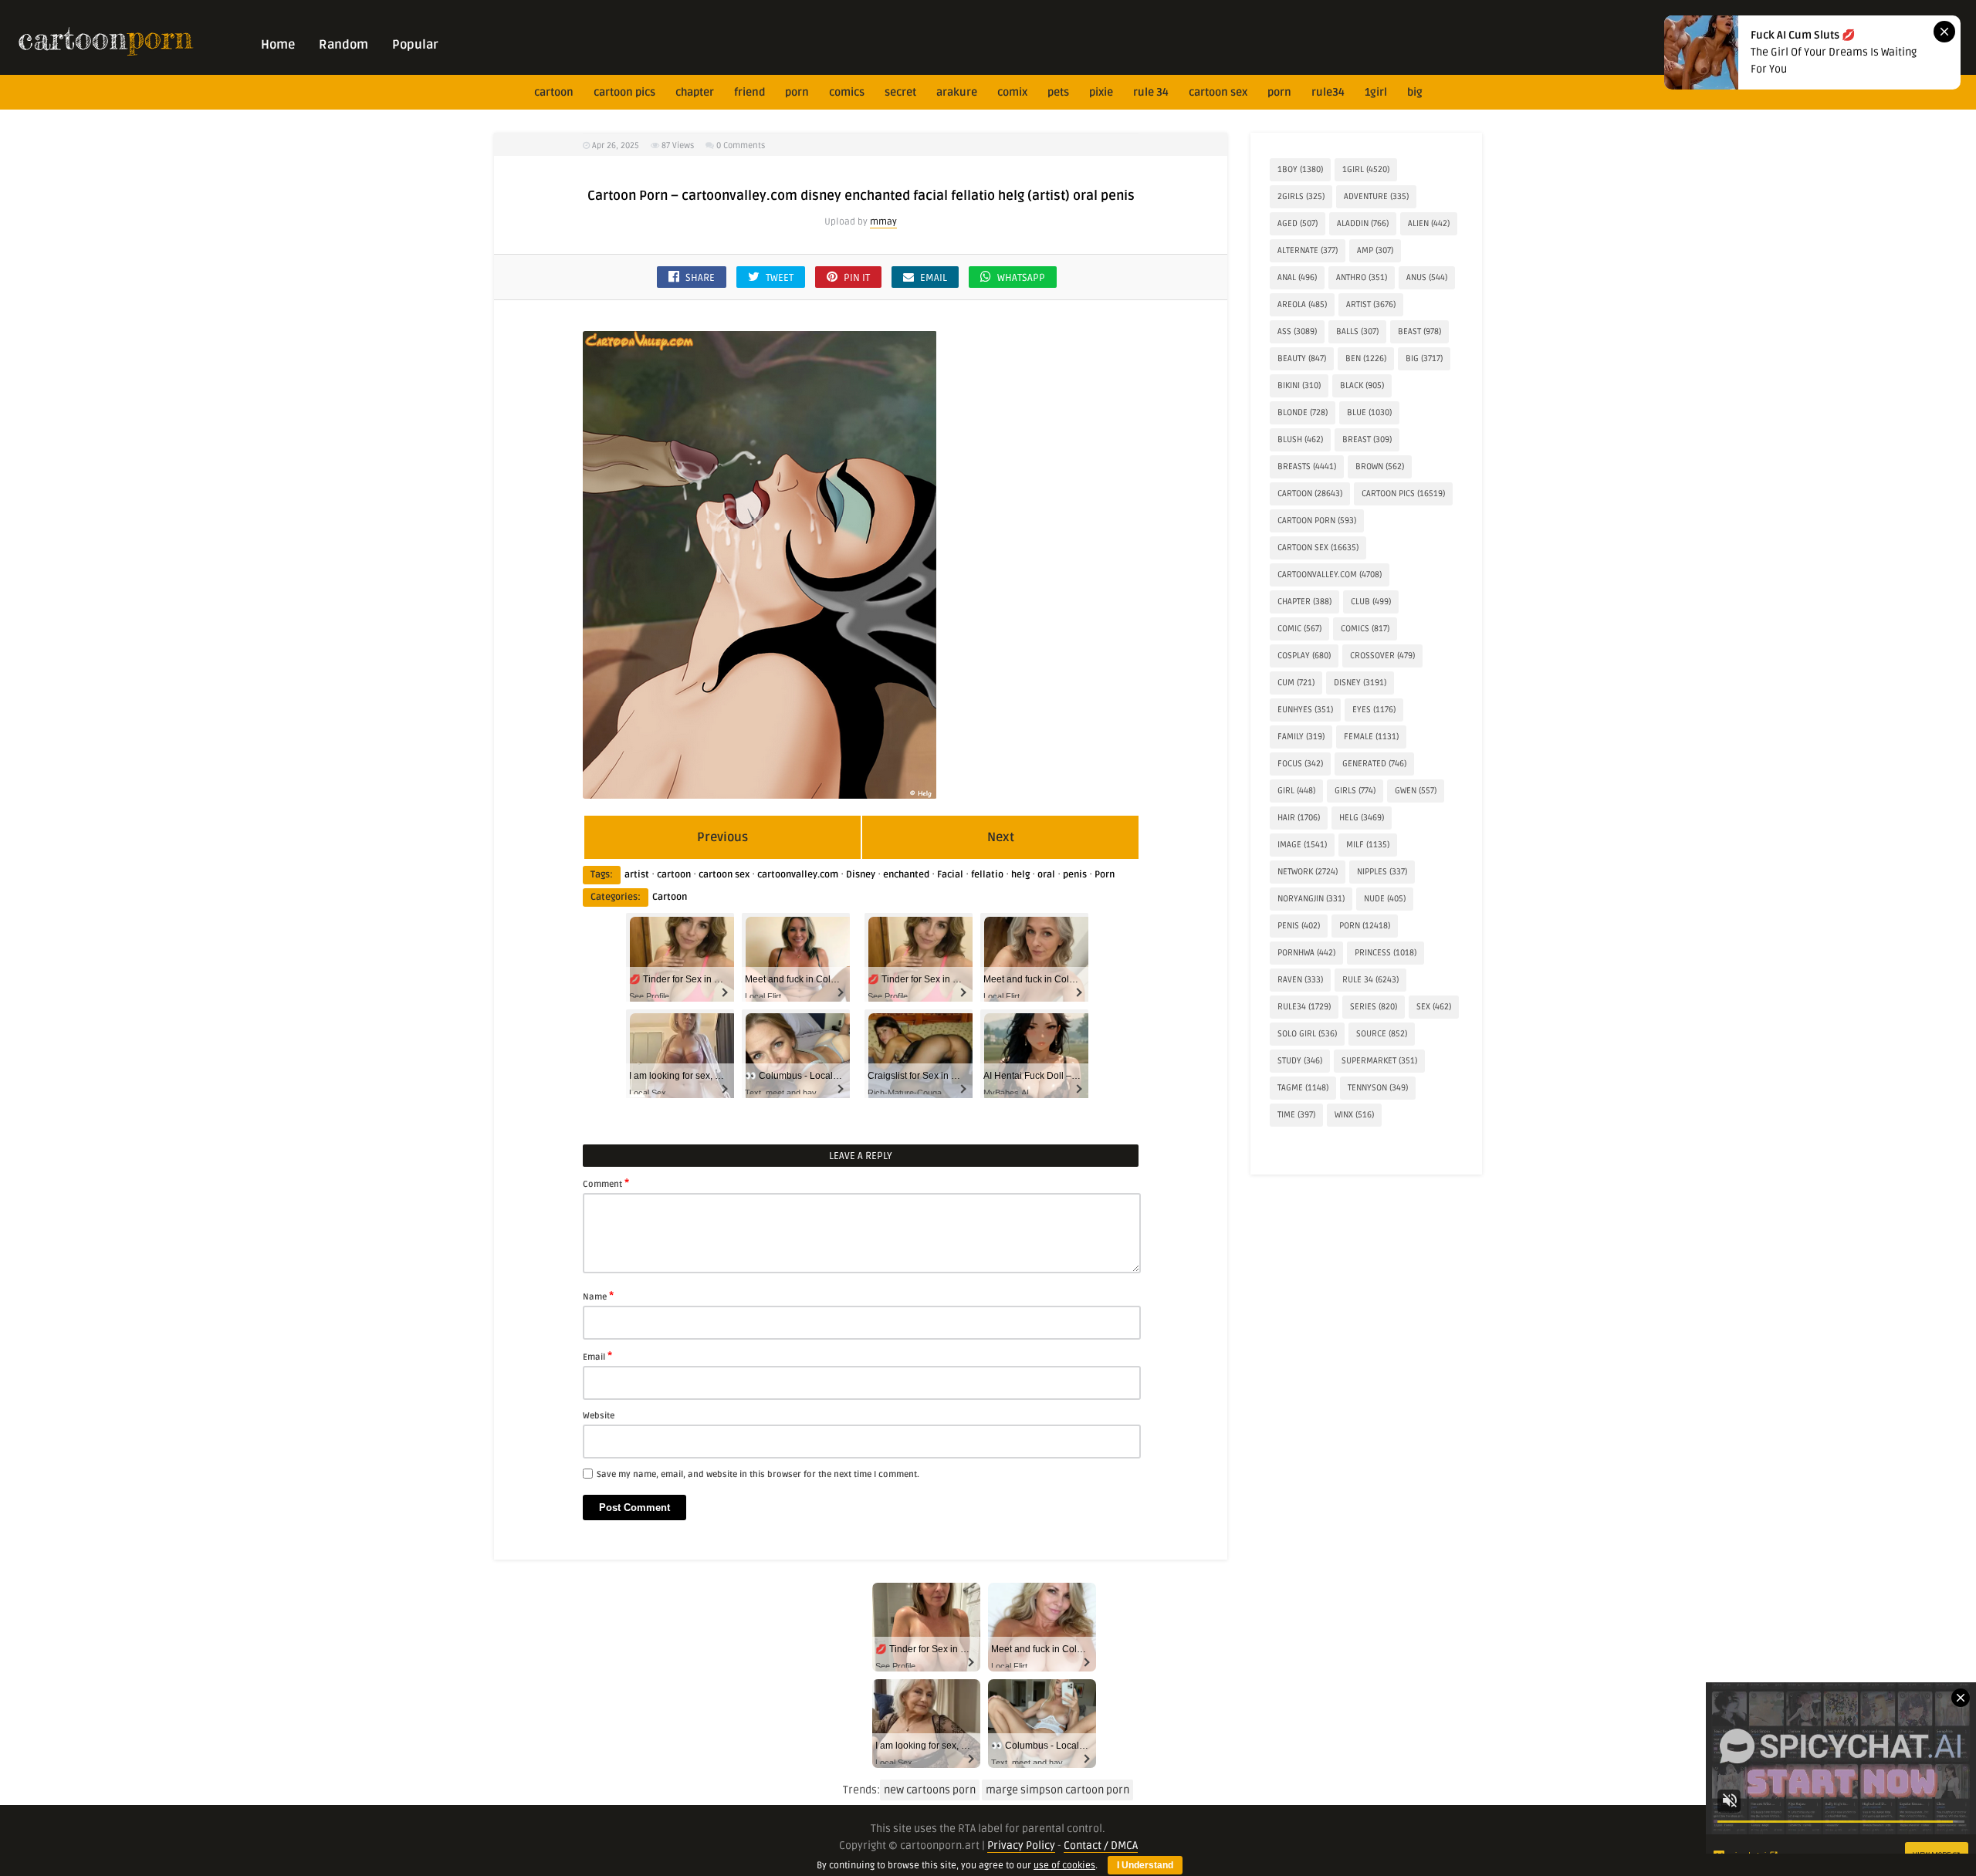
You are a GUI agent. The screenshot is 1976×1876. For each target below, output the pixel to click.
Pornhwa (1306, 953)
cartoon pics (624, 92)
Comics (847, 92)
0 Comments (741, 145)
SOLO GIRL (1307, 1034)
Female (1371, 737)
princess (1386, 953)
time (1296, 1115)
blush (1300, 439)
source (1382, 1034)
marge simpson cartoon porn (1057, 1790)
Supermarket (1379, 1061)
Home (278, 45)
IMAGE (1302, 845)
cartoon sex (1218, 92)
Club (1371, 602)
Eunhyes (1305, 710)
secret (900, 92)
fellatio (987, 875)
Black (1362, 385)
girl (1296, 791)
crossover (1382, 656)
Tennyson (1378, 1088)
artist (637, 875)
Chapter (695, 92)
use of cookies (1064, 1866)
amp (1375, 250)
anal (1297, 277)
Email (597, 1356)
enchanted (906, 875)
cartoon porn (1317, 521)
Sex (1434, 1007)
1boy (1300, 169)
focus (1300, 764)
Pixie (1101, 92)
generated (1374, 764)
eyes (1374, 710)
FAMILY (1301, 737)
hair (1299, 818)
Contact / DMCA (1101, 1846)
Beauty (1302, 358)
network (1308, 872)
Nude (1385, 899)
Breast (1367, 439)
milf (1368, 845)
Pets (1058, 92)
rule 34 (1151, 92)
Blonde (1303, 412)
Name (598, 1296)
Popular (415, 45)
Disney (861, 875)
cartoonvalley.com (798, 875)
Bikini (1299, 385)
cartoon (554, 92)
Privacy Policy (1021, 1846)
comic (1299, 629)
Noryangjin (1311, 899)
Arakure (957, 92)
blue (1369, 412)
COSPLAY (1304, 656)
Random (343, 45)
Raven (1300, 980)
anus (1427, 277)
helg (1020, 875)
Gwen (1416, 791)
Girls (1355, 791)
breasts (1307, 466)
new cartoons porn (930, 1790)
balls (1357, 331)
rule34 (1328, 92)
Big (1415, 92)
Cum (1296, 683)
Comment (606, 1183)
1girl (1376, 92)
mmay (883, 222)
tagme (1303, 1088)
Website (599, 1416)
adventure (1376, 196)
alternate (1308, 250)
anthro (1362, 277)
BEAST (1419, 331)
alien (1429, 223)
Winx (1354, 1115)
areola (1302, 304)
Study (1300, 1061)
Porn (797, 92)
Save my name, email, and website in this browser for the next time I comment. (758, 1474)
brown (1380, 466)
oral (1046, 875)
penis (1075, 875)
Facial (950, 875)
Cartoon (670, 897)
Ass (1297, 331)
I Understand (1145, 1865)
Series (1374, 1007)
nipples (1382, 872)
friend (749, 92)
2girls (1301, 196)
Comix (1012, 92)
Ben (1366, 358)
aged (1298, 223)
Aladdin (1363, 223)
